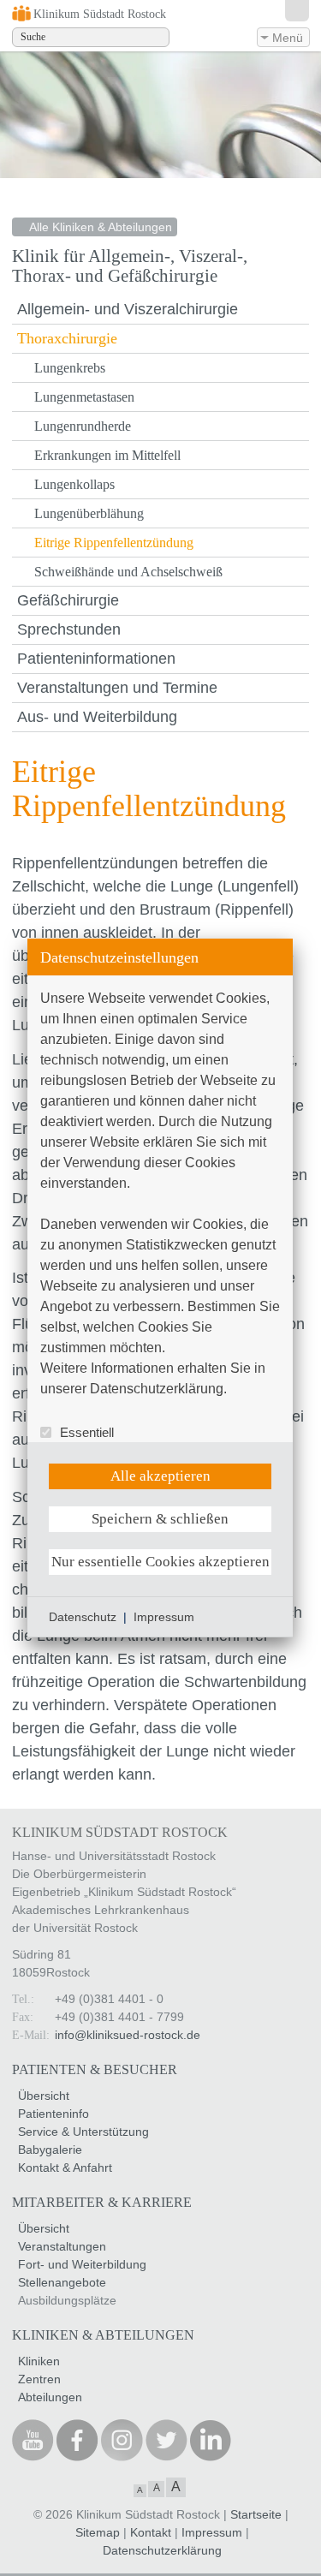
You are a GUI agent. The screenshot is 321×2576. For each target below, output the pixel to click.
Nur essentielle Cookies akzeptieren (160, 1562)
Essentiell (87, 1432)
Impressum (164, 1617)
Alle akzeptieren (160, 1476)
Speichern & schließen (160, 1519)
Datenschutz (83, 1617)
